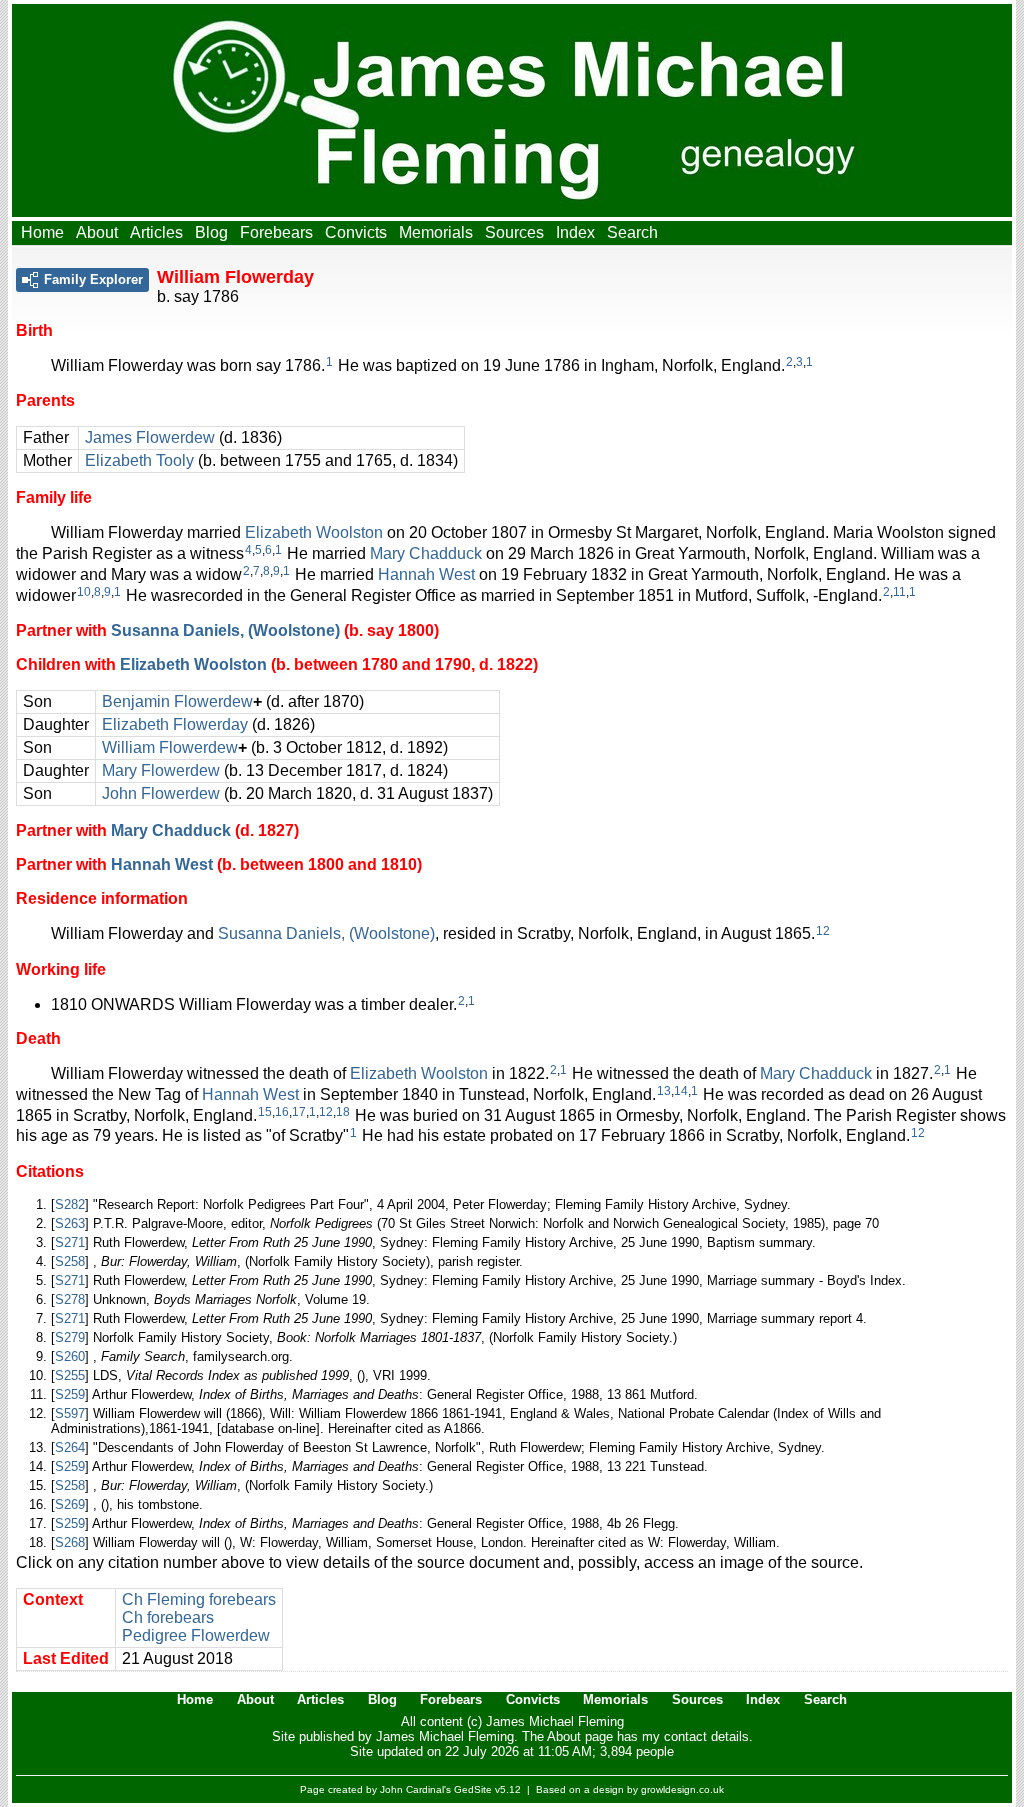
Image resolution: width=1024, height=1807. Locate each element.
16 (282, 1112)
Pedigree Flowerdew (196, 1635)
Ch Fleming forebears (199, 1599)
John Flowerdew (161, 793)
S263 (70, 1223)
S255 (70, 1375)
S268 (70, 1542)
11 (899, 592)
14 (681, 1091)
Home (42, 232)
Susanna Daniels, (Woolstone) (225, 630)
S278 (70, 1299)
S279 (70, 1337)
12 (823, 931)
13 (664, 1091)
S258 (70, 1261)
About (97, 232)
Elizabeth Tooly (139, 460)
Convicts (356, 232)
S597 (70, 1413)
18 (343, 1112)
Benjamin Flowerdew (177, 701)
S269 (70, 1504)
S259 (70, 1394)
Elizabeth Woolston (314, 532)
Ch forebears (168, 1617)
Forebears (276, 232)
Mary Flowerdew (161, 770)
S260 (70, 1356)
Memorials (436, 232)
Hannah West (426, 574)
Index (575, 232)
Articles (156, 232)
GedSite (473, 1789)
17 (299, 1112)
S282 (70, 1204)
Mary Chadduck (426, 553)
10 (84, 592)
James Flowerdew (150, 437)
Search (632, 232)
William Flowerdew (170, 747)
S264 (70, 1447)
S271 (70, 1242)
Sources (514, 232)
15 (265, 1112)
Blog (211, 232)
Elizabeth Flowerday (175, 724)
